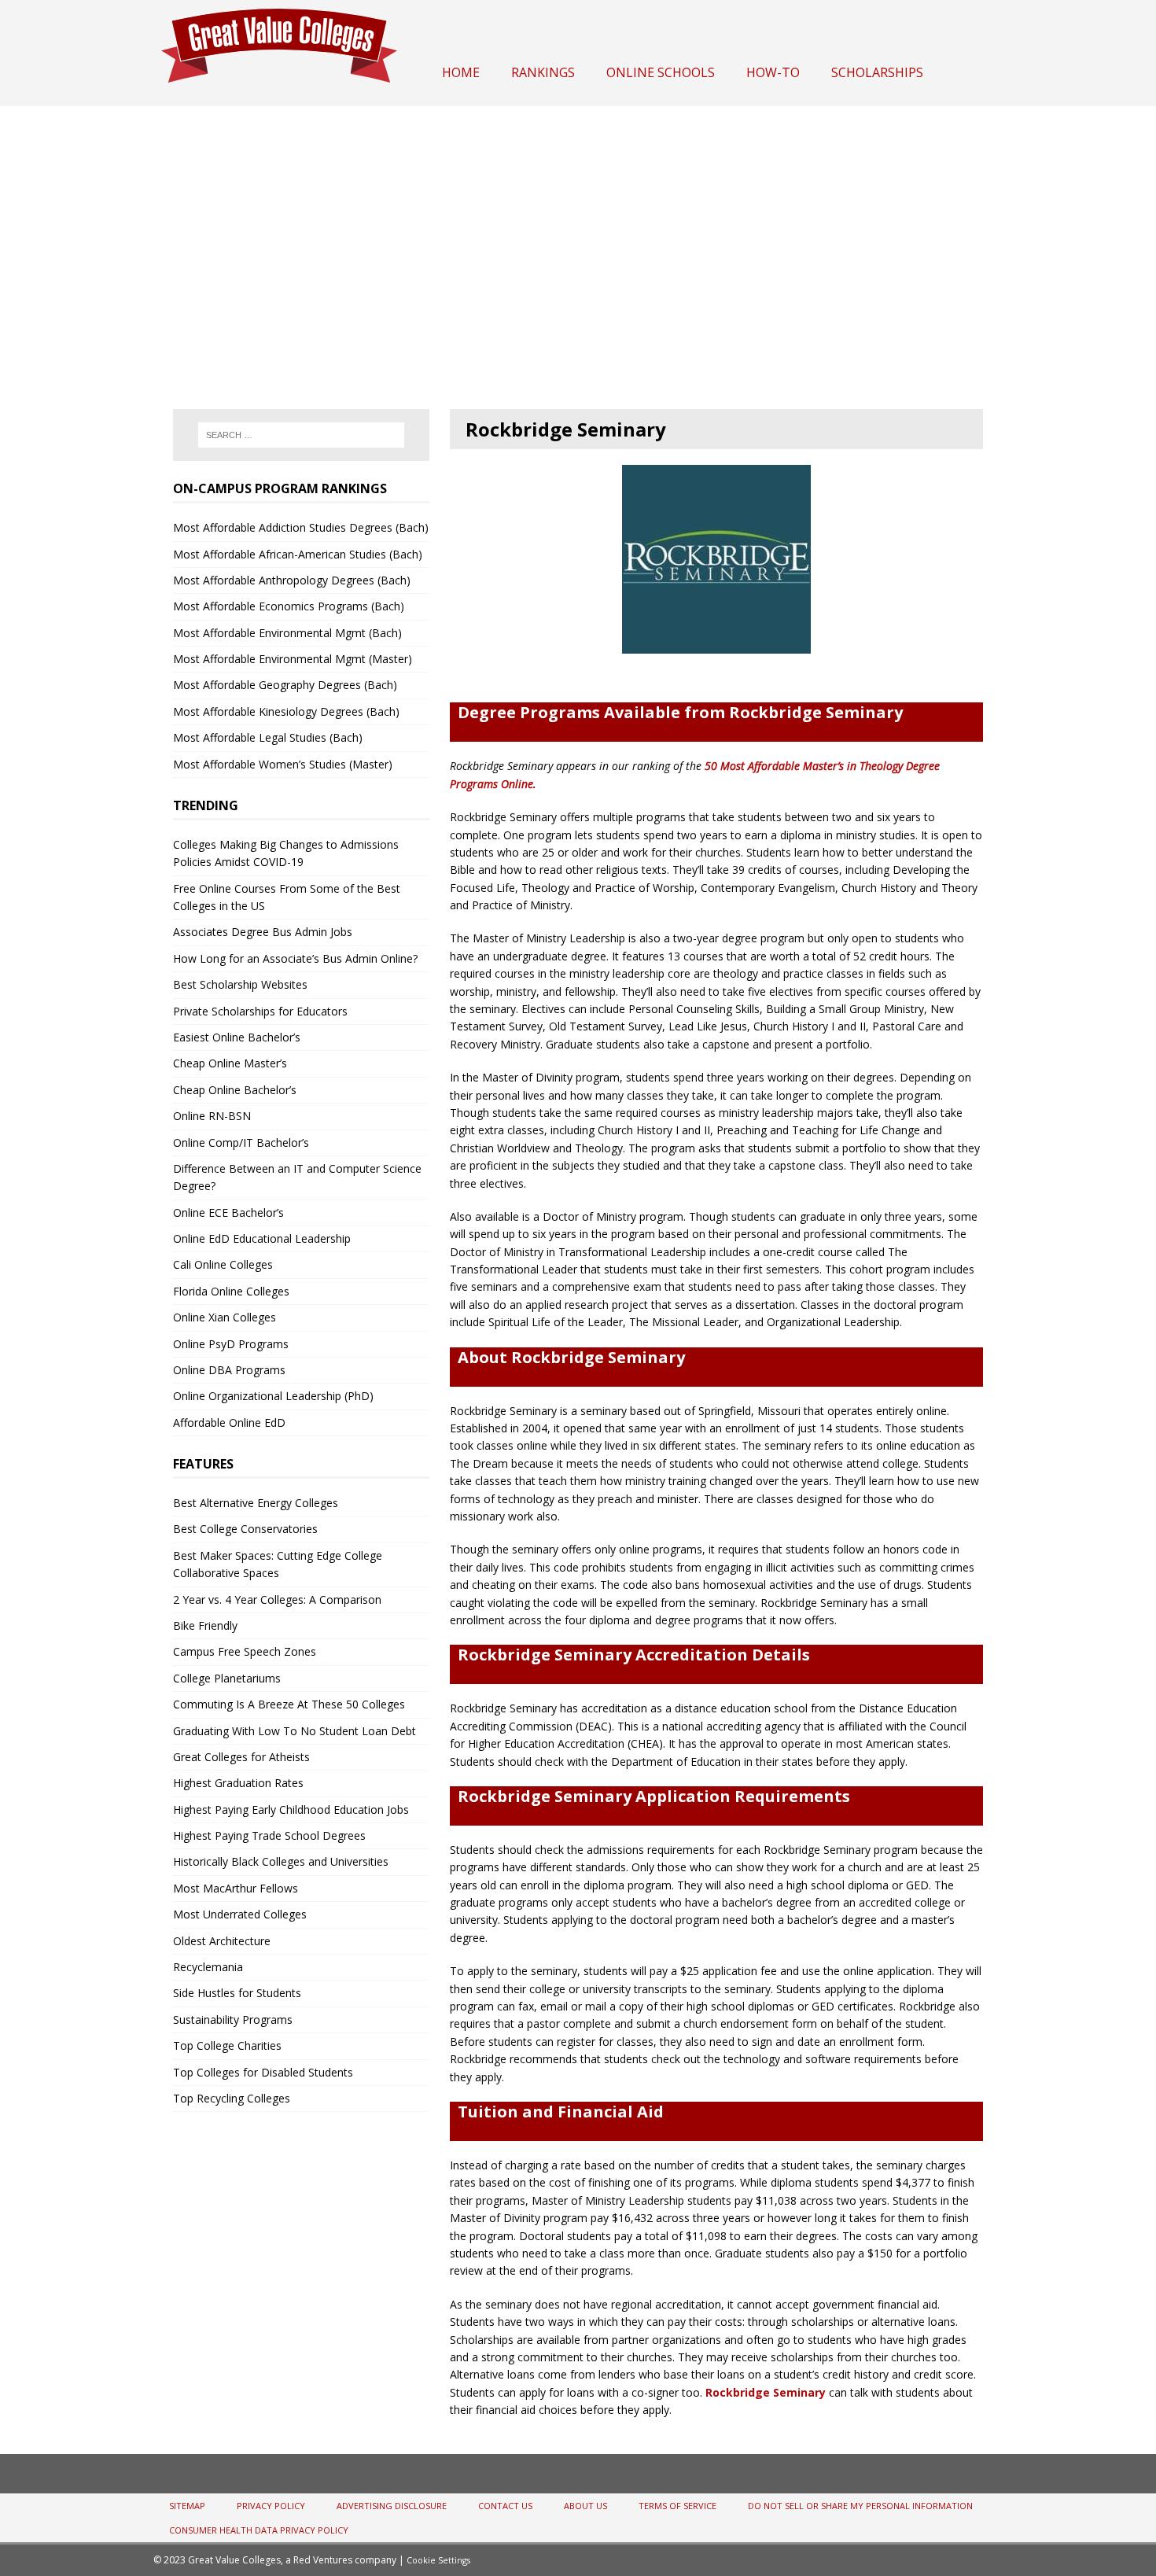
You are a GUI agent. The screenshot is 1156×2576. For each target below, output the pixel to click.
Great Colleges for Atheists (241, 1757)
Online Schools (661, 72)
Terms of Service (677, 2506)
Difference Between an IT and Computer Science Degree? (297, 1177)
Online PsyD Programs (231, 1344)
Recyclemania (208, 1967)
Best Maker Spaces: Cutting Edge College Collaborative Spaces (278, 1564)
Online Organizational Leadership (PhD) (273, 1396)
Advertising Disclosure (392, 2506)
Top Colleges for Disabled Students (263, 2072)
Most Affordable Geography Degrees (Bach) (285, 685)
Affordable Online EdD (229, 1423)
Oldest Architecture (222, 1941)
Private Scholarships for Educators (260, 1011)
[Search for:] (301, 435)
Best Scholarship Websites (240, 984)
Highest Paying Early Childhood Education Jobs (291, 1809)
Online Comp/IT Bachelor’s (241, 1142)
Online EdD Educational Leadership (262, 1238)
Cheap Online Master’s (230, 1063)
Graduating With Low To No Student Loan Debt (295, 1731)
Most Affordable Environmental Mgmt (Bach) (287, 633)
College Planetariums (227, 1678)
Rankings (543, 72)
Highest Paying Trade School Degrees (269, 1835)
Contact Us (505, 2506)
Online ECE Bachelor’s (228, 1212)
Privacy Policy (271, 2506)
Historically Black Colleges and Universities (281, 1861)
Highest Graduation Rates (238, 1783)
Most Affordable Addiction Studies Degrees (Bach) (301, 527)
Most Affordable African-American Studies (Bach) (298, 554)
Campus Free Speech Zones (245, 1651)
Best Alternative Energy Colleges (256, 1503)
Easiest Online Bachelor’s (237, 1037)
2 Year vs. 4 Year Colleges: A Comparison (277, 1599)
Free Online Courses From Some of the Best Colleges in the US (287, 897)
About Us (585, 2506)
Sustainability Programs (233, 2020)
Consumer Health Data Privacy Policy (259, 2530)
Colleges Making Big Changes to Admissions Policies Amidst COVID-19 (286, 853)
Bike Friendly (205, 1625)
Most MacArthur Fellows (236, 1888)
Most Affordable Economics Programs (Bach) (289, 606)
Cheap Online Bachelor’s (235, 1090)
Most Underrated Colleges (240, 1914)
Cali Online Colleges (223, 1264)
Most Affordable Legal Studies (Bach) (268, 737)
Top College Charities (227, 2045)
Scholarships (877, 72)
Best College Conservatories (245, 1529)
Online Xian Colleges (225, 1317)
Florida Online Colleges (231, 1291)
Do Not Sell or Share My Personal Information (860, 2506)
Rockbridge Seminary (766, 2392)
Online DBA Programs (229, 1370)
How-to (773, 72)
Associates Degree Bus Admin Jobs (263, 932)
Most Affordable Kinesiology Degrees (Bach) (286, 711)
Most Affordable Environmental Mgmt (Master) (293, 659)
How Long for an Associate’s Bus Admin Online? (295, 958)
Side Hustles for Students (237, 1993)
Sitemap (187, 2506)
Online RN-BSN (212, 1116)
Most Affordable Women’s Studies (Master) (283, 764)
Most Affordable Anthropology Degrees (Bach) (292, 580)
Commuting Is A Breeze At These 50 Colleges (289, 1704)
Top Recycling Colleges (232, 2098)
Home (461, 72)
